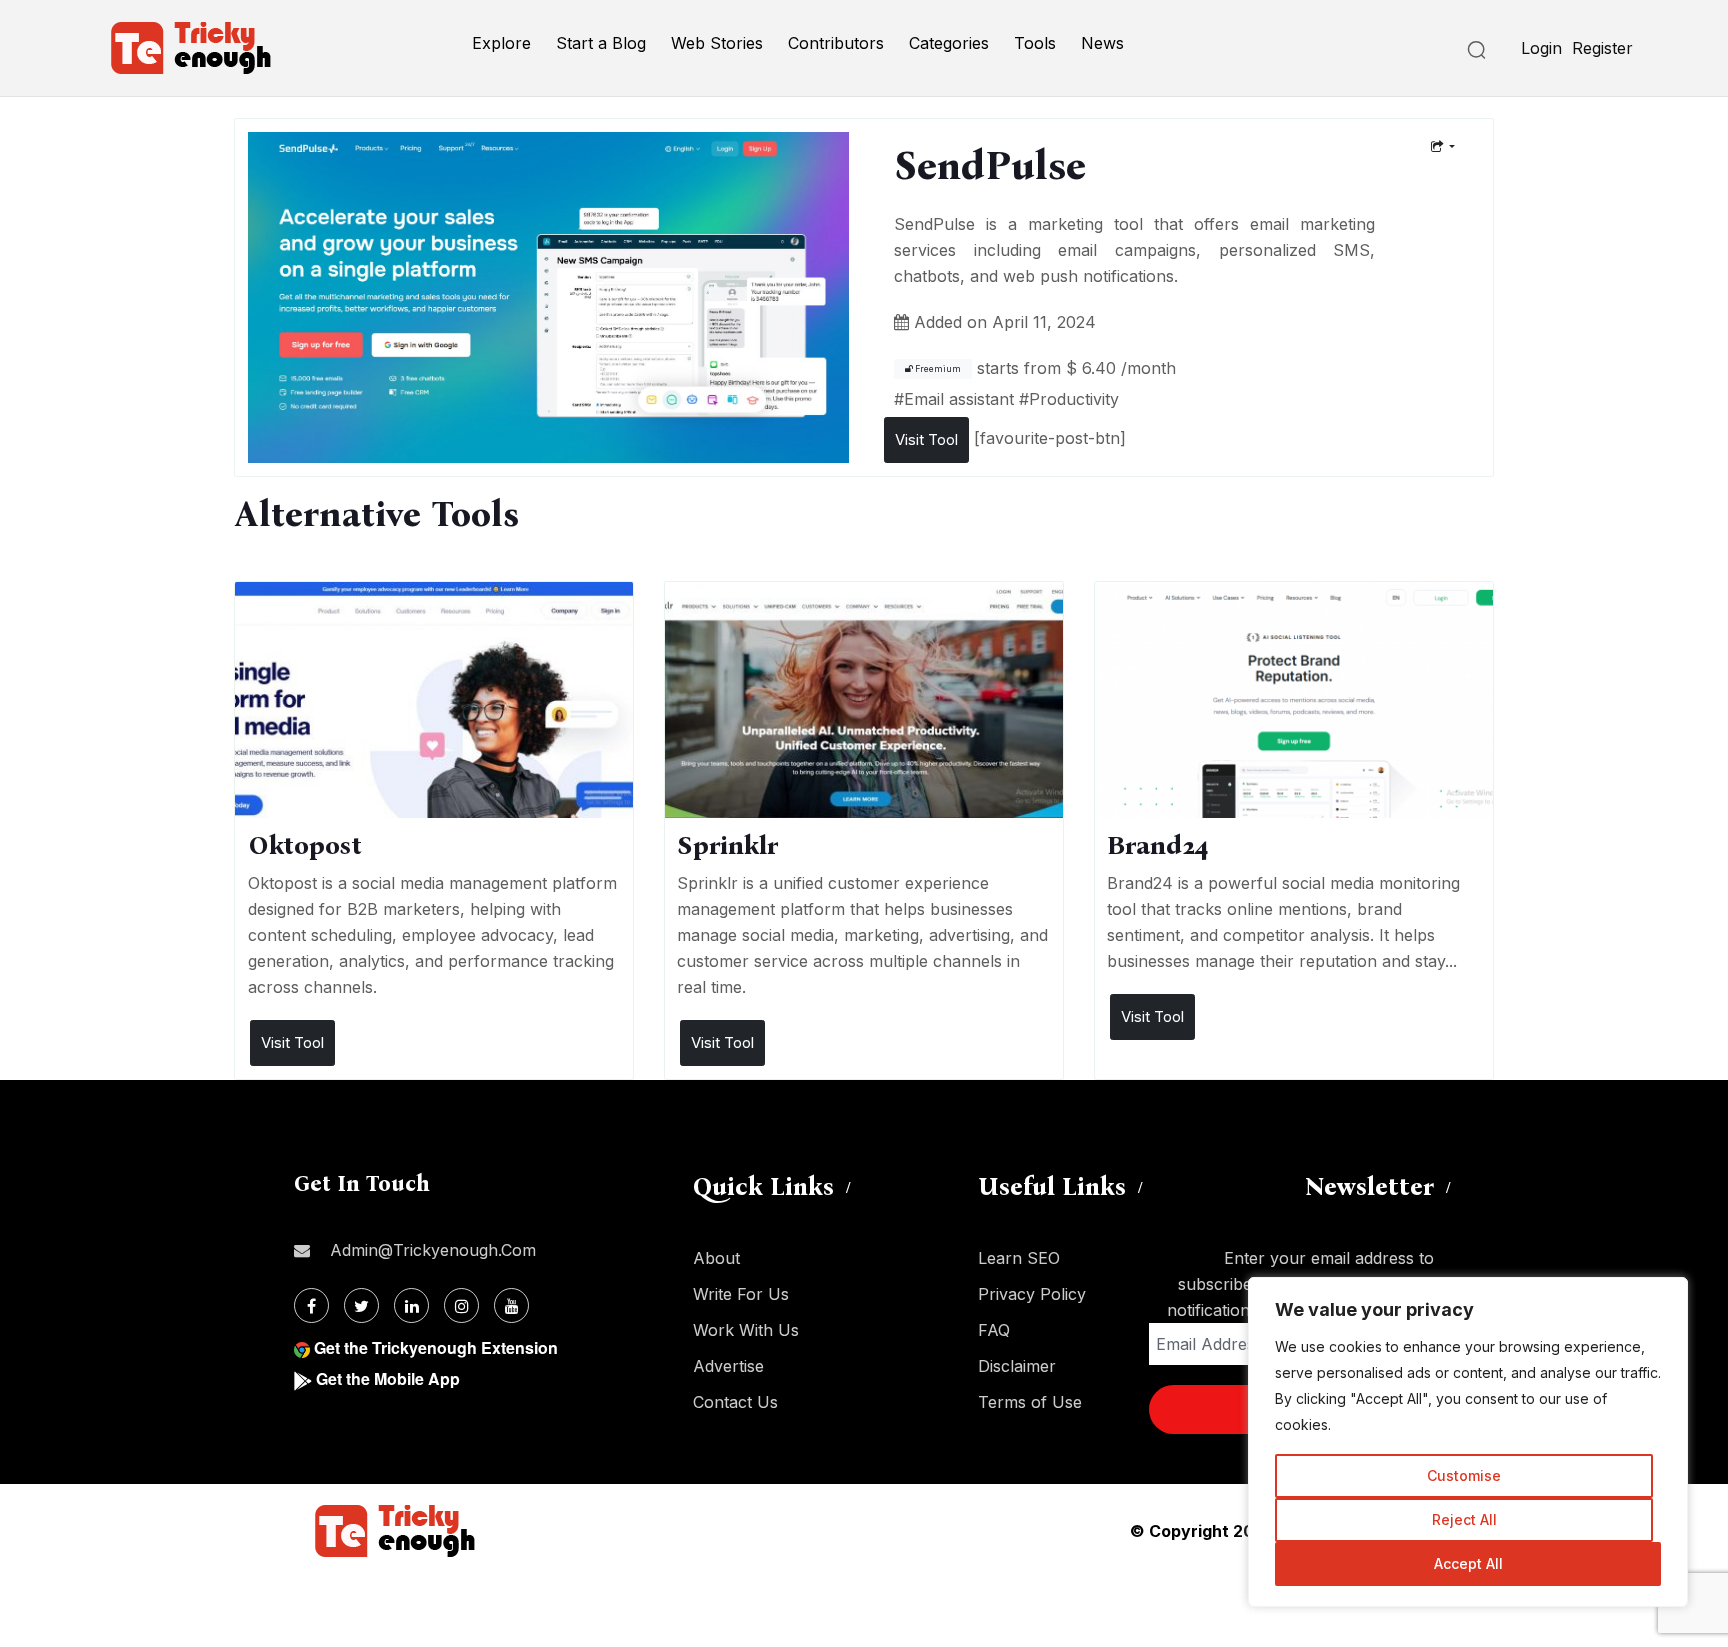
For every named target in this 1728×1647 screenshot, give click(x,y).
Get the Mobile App (388, 1378)
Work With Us (746, 1330)
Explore (501, 43)
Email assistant (959, 399)
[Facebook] (311, 1305)
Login (1541, 48)
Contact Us (735, 1402)
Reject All (1464, 1519)
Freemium (937, 369)
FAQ (994, 1330)
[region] (1468, 1442)
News (1102, 43)
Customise (1464, 1475)
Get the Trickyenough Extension (436, 1347)
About (716, 1258)
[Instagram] (461, 1305)
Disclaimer (1017, 1366)
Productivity (1074, 399)
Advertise (728, 1366)
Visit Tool (926, 439)
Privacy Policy (1032, 1294)
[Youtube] (511, 1305)
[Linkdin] (411, 1305)
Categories (949, 43)
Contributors (836, 43)
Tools (1035, 43)
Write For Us (741, 1294)
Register (1602, 48)
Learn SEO (1019, 1258)
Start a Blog (601, 43)
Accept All (1468, 1563)
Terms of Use (1030, 1402)
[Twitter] (361, 1305)
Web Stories (717, 43)
